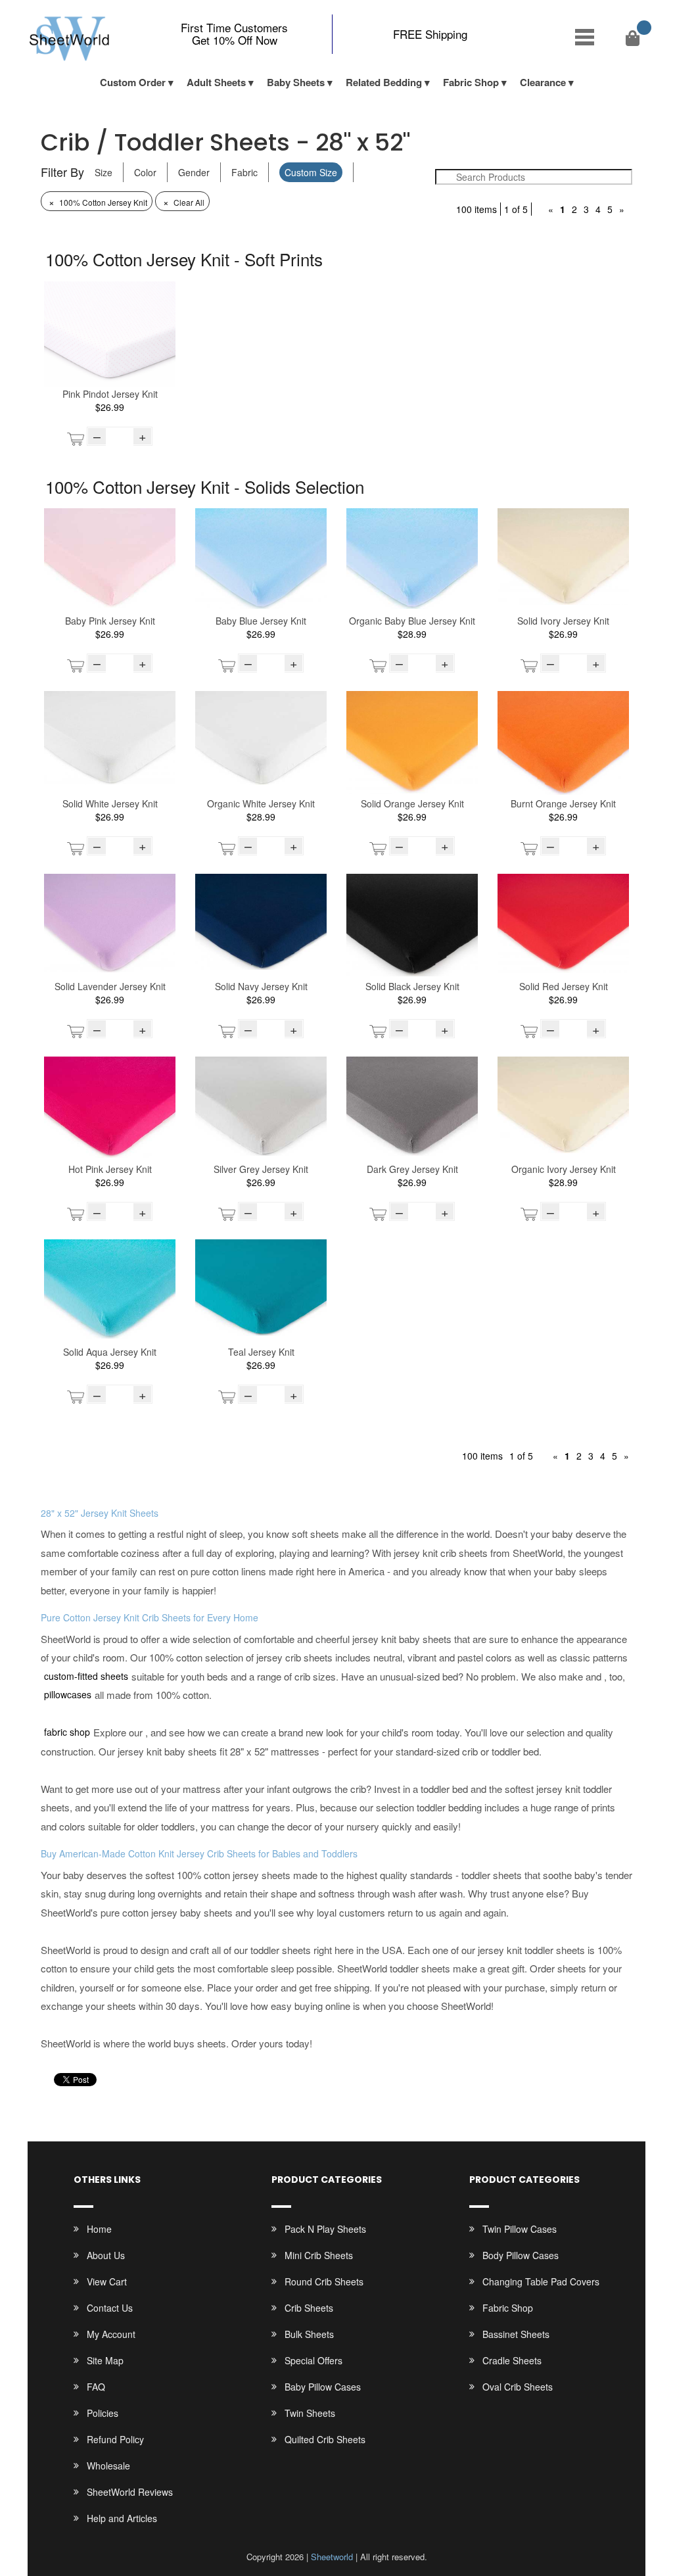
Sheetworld (332, 2557)
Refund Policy (115, 2439)
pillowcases (68, 1694)
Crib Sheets (309, 2308)
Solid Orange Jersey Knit (412, 803)
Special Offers (313, 2360)
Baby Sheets (296, 82)
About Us (106, 2255)
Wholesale (108, 2466)
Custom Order (133, 82)
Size (104, 172)
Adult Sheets (216, 82)
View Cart (107, 2281)
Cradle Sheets (512, 2360)
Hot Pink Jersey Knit (110, 1169)
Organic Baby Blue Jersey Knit (412, 621)
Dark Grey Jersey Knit (412, 1169)
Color (145, 172)
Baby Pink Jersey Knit (110, 621)
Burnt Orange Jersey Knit (563, 803)
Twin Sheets (310, 2413)
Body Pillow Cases (521, 2255)
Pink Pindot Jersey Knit (110, 394)
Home (99, 2229)
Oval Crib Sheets (518, 2387)
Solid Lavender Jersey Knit (110, 986)
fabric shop (67, 1732)
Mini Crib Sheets (319, 2255)
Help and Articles (122, 2518)
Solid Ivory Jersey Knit (563, 621)
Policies (103, 2413)
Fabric (244, 172)
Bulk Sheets (309, 2334)
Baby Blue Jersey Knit (261, 621)
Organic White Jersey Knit (261, 803)
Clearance (543, 82)
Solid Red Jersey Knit (564, 986)
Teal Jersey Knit (261, 1352)
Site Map (105, 2360)
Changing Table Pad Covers (541, 2281)
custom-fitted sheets (86, 1676)
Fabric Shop (471, 82)
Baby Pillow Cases (323, 2387)
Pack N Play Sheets (325, 2229)
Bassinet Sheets (516, 2334)
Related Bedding (384, 82)
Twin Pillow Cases (520, 2229)
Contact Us (110, 2308)
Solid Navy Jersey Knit (261, 986)
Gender (194, 172)
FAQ (96, 2387)
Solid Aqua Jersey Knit (110, 1352)
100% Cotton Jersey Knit (98, 202)
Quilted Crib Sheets (325, 2439)
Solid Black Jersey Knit (412, 986)
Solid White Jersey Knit (110, 803)
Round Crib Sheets (324, 2281)
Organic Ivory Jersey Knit (564, 1169)
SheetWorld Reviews (130, 2492)
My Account (111, 2334)
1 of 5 (516, 209)
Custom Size (311, 172)
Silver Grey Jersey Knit (261, 1169)
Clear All (184, 202)
